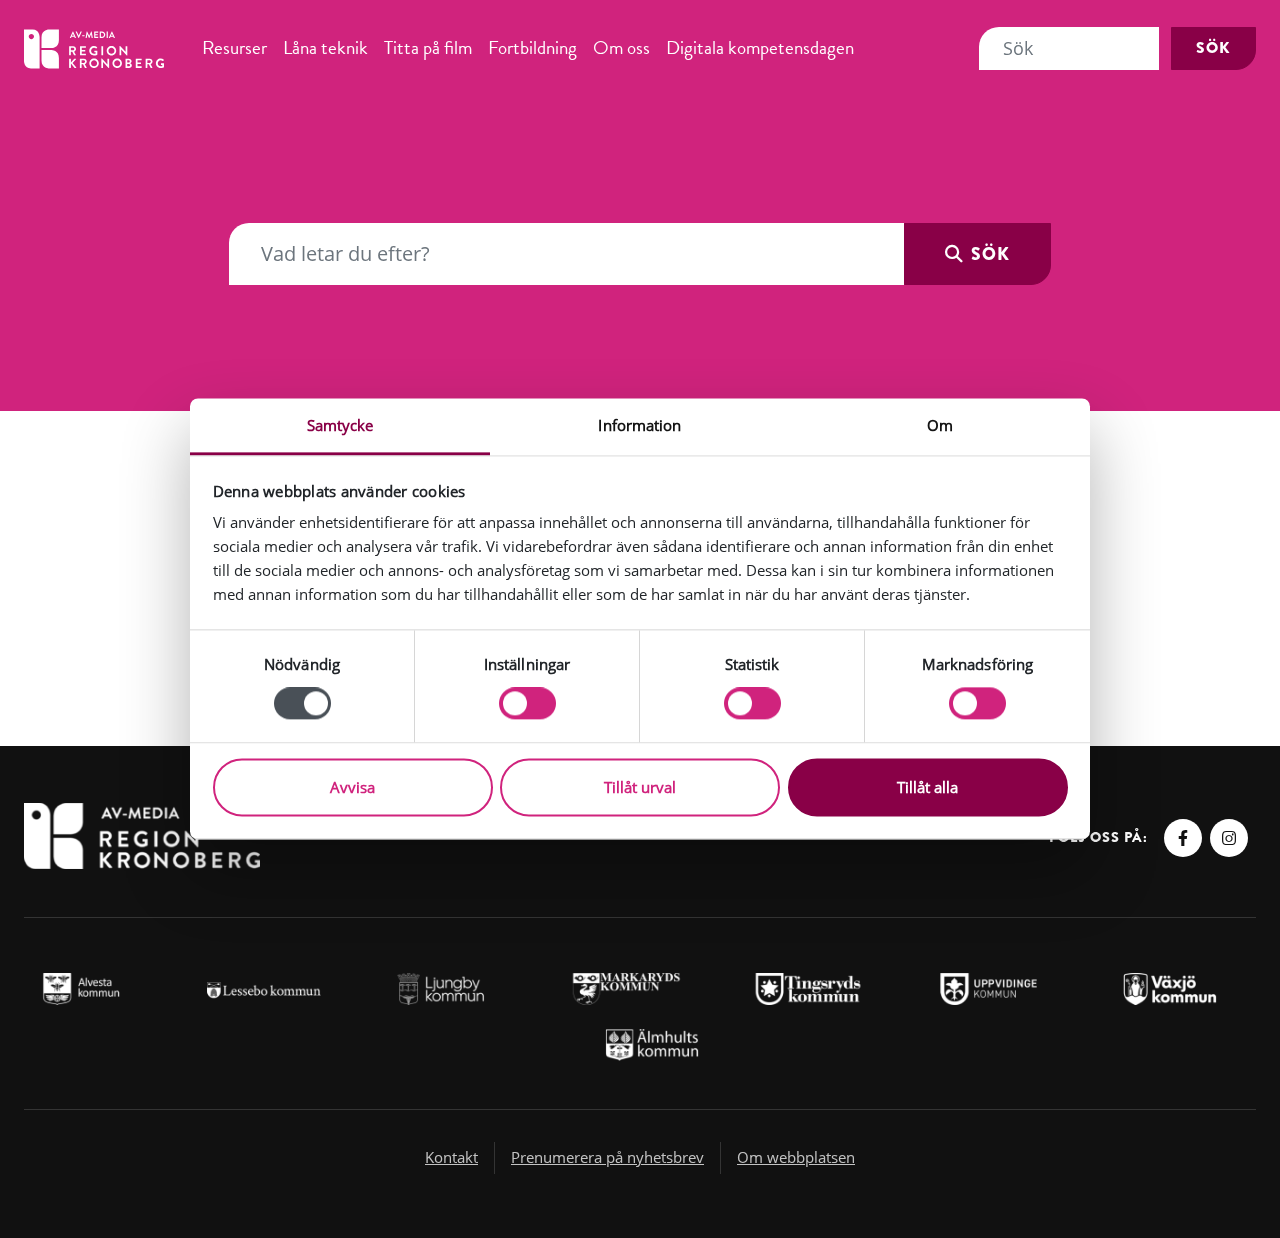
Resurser (234, 47)
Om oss (621, 47)
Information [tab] (639, 425)
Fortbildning (532, 47)
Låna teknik (325, 47)
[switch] (527, 704)
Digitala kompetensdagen (760, 47)
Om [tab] (940, 425)
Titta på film (428, 47)
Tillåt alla (927, 787)
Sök (1213, 48)
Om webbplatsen (796, 1157)
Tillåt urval (640, 787)
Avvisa (352, 787)
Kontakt (451, 1157)
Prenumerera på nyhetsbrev (607, 1157)
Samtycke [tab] (340, 425)
